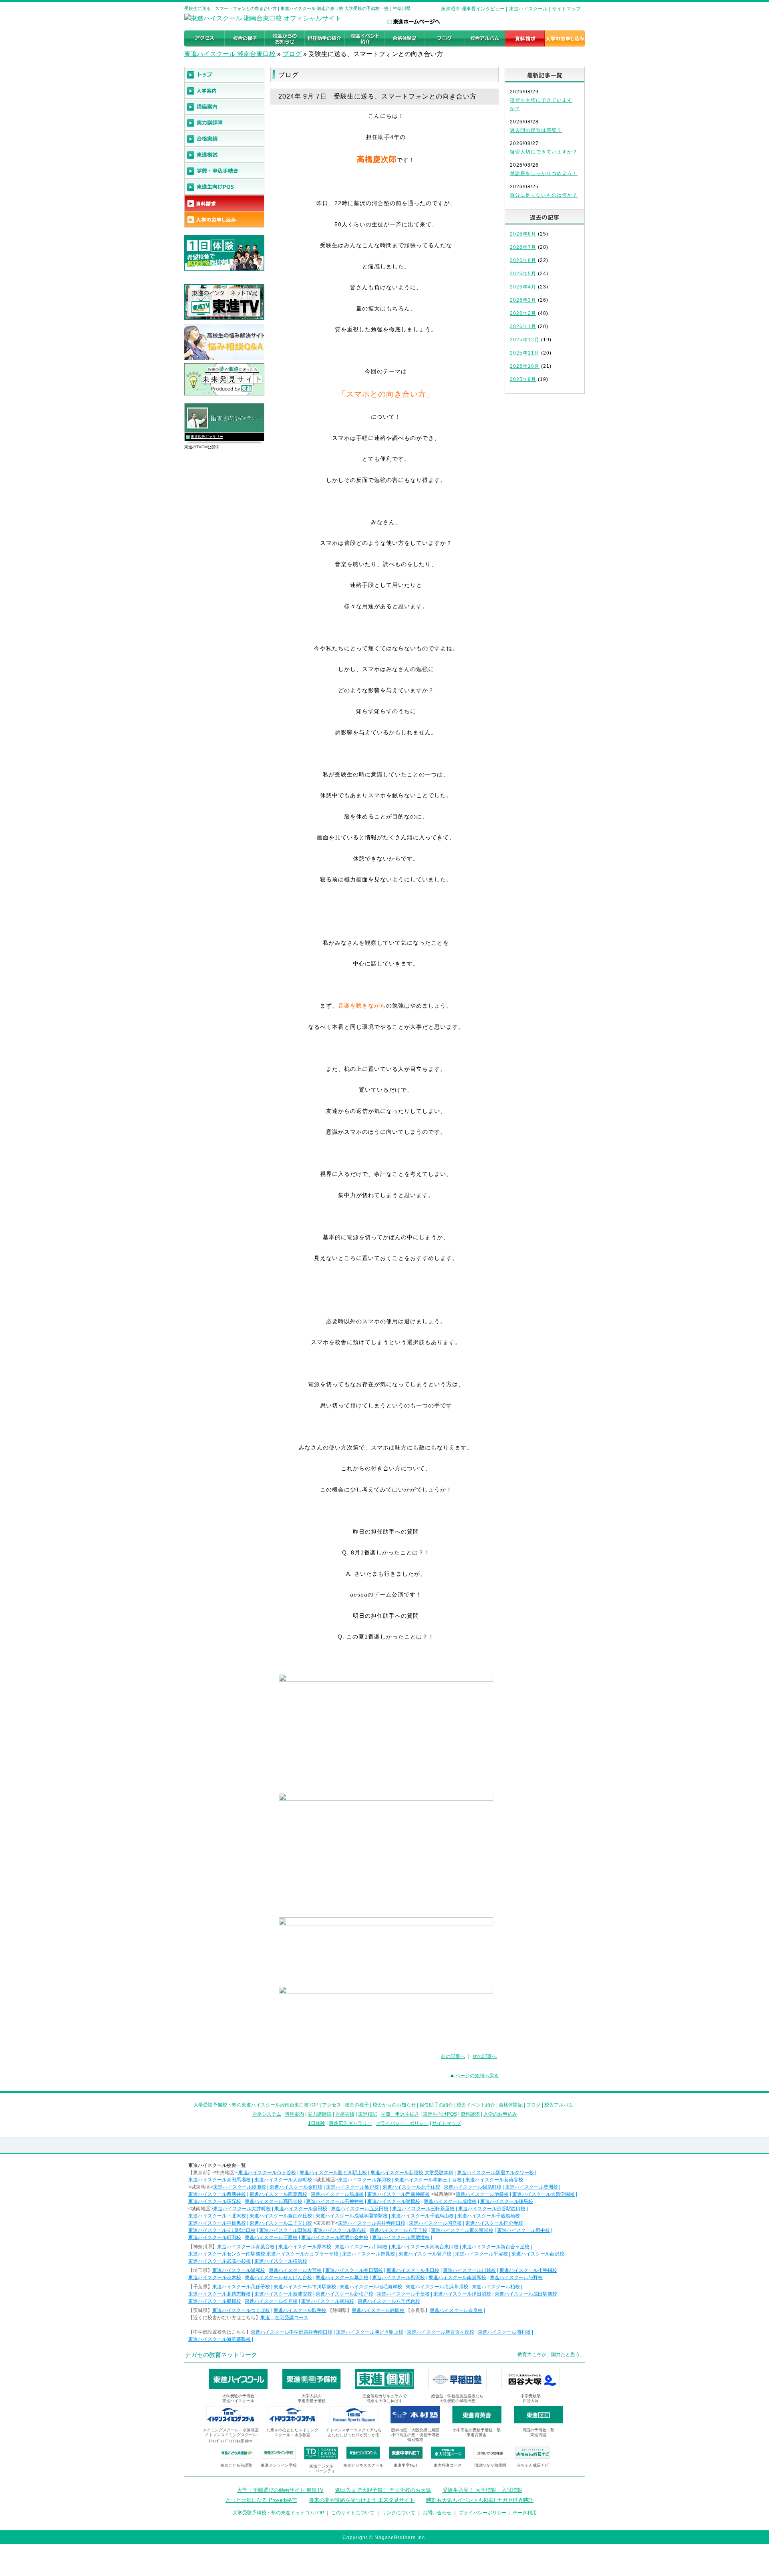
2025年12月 (525, 340)
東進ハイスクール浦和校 (239, 2270)
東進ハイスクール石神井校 (335, 2201)
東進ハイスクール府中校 (523, 2230)
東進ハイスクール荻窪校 (215, 2201)
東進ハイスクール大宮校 (295, 2270)
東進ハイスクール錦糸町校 (473, 2187)
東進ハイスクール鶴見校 (368, 2254)
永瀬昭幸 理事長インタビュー (473, 9)
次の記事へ (485, 2056)
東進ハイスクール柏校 (496, 2287)
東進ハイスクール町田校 (215, 2237)
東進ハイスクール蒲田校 (301, 2209)
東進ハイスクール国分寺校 (494, 2223)
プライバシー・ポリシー (402, 2123)
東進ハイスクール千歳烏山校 (423, 2216)
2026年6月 (523, 260)
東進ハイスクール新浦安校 (283, 2294)
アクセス (332, 2105)
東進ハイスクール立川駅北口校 (222, 2230)
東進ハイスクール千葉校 (403, 2294)
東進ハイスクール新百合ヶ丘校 (496, 2247)
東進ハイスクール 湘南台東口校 (230, 54)
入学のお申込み (500, 2114)
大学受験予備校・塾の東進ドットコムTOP (278, 2513)
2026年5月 (523, 274)
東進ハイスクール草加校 (342, 2278)
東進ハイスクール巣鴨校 (394, 2201)
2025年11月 (525, 353)
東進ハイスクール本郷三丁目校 (428, 2180)
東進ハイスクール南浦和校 (457, 2278)
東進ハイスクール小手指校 (528, 2270)
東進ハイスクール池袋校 (482, 2194)
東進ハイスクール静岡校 (378, 2310)
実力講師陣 (320, 2114)
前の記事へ (453, 2056)
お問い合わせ (437, 2513)
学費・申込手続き (400, 2114)
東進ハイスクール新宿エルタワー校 (495, 2173)
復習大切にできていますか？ (544, 152)
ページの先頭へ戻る (477, 2076)
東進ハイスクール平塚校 (481, 2254)
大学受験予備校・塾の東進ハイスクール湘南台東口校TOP (256, 2105)
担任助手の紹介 (436, 2105)
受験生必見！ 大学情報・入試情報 (482, 2490)
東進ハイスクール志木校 (215, 2278)
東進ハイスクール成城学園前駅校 (352, 2216)
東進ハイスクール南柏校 (328, 2301)
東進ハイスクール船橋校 (215, 2301)
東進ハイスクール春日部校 (354, 2270)
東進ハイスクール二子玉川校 (281, 2223)
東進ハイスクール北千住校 (411, 2187)
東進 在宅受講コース (284, 2318)
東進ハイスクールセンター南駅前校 (227, 2254)
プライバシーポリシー (483, 2513)
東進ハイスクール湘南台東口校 (425, 2247)
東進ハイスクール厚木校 (305, 2247)
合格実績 (345, 2114)
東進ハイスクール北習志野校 (219, 2294)
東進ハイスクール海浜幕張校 (437, 2287)
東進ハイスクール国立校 (435, 2223)
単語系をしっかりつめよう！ (544, 173)
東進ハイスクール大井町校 (242, 2209)
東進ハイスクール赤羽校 (364, 2180)
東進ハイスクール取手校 (300, 2310)
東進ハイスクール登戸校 (425, 2254)
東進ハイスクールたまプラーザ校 (302, 2254)
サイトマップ (566, 9)
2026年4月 (523, 287)
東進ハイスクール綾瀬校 (240, 2187)
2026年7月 (523, 247)
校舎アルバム (559, 2105)
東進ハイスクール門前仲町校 (399, 2194)
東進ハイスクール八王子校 (399, 2230)
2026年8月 (523, 234)
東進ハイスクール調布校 (340, 2230)
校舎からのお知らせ (394, 2105)
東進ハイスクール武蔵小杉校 (219, 2261)
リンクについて (399, 2513)
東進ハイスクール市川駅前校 (305, 2287)
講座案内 (294, 2114)
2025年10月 (525, 366)
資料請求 (470, 2114)
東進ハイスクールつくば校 (241, 2310)
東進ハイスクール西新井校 (217, 2194)
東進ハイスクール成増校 (450, 2201)
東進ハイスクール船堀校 (337, 2194)
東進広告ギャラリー (207, 437)
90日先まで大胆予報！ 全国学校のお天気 (383, 2490)
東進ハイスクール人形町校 (283, 2180)
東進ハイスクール (528, 9)
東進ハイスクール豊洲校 (531, 2187)
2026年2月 (523, 313)
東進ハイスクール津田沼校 (462, 2294)
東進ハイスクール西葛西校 (278, 2194)
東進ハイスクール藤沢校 (538, 2254)
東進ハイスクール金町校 (296, 2187)
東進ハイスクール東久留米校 (462, 2230)
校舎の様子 (357, 2105)
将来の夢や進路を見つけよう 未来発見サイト (362, 2500)
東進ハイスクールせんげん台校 (278, 2278)
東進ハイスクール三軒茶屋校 (423, 2209)
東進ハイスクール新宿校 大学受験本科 (412, 2173)
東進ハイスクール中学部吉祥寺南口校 (292, 2332)
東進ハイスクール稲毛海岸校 (371, 2287)
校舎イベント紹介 (476, 2105)
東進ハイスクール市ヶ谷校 (267, 2173)
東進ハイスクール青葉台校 (246, 2247)
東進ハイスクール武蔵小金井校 (335, 2237)
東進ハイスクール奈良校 (456, 2310)
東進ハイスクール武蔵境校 (401, 2237)
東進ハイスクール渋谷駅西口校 (492, 2209)
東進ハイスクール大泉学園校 (544, 2194)
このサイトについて (353, 2513)
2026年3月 (523, 300)
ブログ (292, 54)
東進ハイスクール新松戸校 (344, 2294)
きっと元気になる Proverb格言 (261, 2500)
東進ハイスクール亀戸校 (352, 2187)
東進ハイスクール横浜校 (281, 2261)
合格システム (267, 2114)
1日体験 (317, 2123)
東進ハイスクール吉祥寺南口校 (372, 2223)
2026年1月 (523, 327)
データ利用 (525, 2513)
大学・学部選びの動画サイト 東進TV (280, 2490)
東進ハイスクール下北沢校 (217, 2216)
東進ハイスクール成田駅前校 (526, 2294)
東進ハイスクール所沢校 (399, 2278)
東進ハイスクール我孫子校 (241, 2287)
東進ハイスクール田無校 (286, 2230)
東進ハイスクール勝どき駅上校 (333, 2173)
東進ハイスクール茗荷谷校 (494, 2180)
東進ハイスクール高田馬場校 (219, 2180)
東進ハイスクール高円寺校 (274, 2201)
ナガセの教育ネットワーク (221, 2355)
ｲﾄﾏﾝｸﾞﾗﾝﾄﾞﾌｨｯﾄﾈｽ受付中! (231, 2441)
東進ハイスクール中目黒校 (217, 2223)
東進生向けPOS (440, 2114)
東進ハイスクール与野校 (516, 2278)
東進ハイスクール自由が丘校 (281, 2216)
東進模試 (368, 2114)
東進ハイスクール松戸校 (271, 2301)
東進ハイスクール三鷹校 (271, 2237)
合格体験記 (511, 2105)
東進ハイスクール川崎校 (361, 2247)
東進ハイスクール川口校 (413, 2270)
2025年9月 (523, 379)
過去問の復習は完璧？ (536, 130)
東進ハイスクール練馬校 (507, 2201)
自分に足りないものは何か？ (544, 195)
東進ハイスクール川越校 (469, 2270)
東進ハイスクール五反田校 (360, 2209)
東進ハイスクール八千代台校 (389, 2301)
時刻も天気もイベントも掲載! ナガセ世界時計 (480, 2500)
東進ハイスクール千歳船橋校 (489, 2216)
